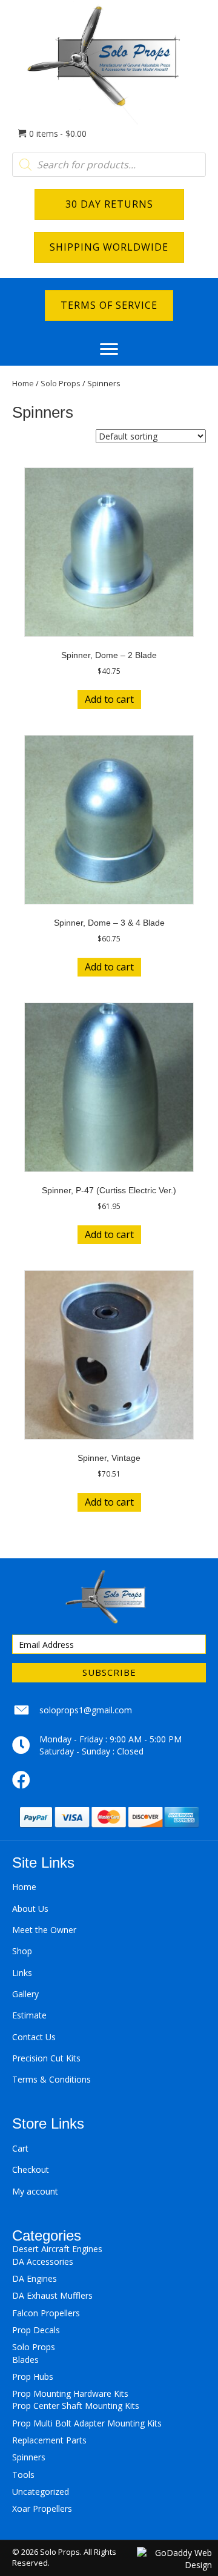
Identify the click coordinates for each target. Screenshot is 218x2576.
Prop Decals (36, 2330)
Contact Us (34, 2037)
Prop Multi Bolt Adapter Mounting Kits (87, 2423)
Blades (25, 2360)
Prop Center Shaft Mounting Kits (76, 2406)
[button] (109, 349)
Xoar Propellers (42, 2508)
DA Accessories (43, 2261)
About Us (30, 1909)
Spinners (29, 2457)
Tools (23, 2475)
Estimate (29, 2015)
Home (23, 383)
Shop (22, 1951)
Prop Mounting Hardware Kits (70, 2393)
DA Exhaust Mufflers (52, 2295)
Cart (20, 2148)
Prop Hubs (33, 2377)
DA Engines (35, 2278)
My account (35, 2191)
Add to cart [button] (109, 699)
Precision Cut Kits (46, 2058)
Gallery (25, 1994)
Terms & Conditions (51, 2079)
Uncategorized (41, 2492)
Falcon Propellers (46, 2313)
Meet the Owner (44, 1930)
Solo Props (61, 383)
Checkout (31, 2169)
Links (22, 1973)
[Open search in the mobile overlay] (109, 165)
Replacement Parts (49, 2440)
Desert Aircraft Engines (57, 2249)
